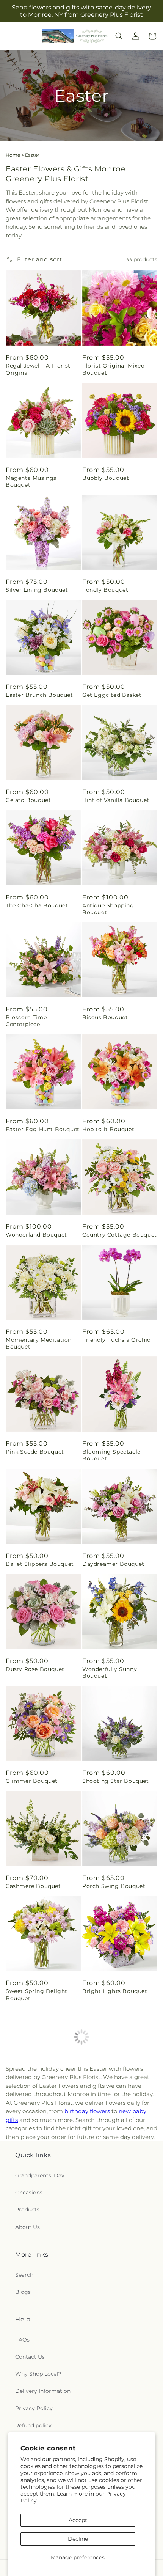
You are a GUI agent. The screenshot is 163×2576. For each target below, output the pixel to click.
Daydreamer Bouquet (113, 1564)
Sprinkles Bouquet (32, 2208)
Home (13, 155)
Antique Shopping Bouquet (108, 909)
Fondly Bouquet (105, 590)
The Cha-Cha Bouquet (37, 905)
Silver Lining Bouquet (37, 590)
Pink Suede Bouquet (35, 1452)
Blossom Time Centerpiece (26, 1021)
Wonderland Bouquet (36, 1235)
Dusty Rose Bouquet (35, 1669)
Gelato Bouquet (28, 800)
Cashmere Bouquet (33, 1886)
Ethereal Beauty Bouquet (42, 2419)
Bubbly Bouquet (106, 478)
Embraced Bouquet (33, 2314)
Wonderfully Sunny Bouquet (110, 1672)
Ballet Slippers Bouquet (40, 1564)
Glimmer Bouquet (32, 1781)
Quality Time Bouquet (37, 2103)
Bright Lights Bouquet (115, 1991)
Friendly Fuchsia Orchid (117, 1340)
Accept (78, 2520)
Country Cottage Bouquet (120, 1235)
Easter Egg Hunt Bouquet (43, 1129)
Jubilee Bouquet (106, 2208)
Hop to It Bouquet (108, 1129)
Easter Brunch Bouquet (39, 695)
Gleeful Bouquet (106, 2419)
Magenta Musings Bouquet (31, 481)
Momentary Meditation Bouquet (39, 1343)
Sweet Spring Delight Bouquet (37, 1994)
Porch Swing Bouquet (114, 1886)
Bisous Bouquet (105, 1017)
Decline (78, 2539)
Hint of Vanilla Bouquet (116, 800)
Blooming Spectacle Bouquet (111, 1455)
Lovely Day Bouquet (111, 2103)
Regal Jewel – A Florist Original (38, 369)
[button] (119, 36)
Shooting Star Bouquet (116, 1781)
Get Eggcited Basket (112, 695)
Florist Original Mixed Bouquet (113, 369)
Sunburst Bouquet (109, 2314)
